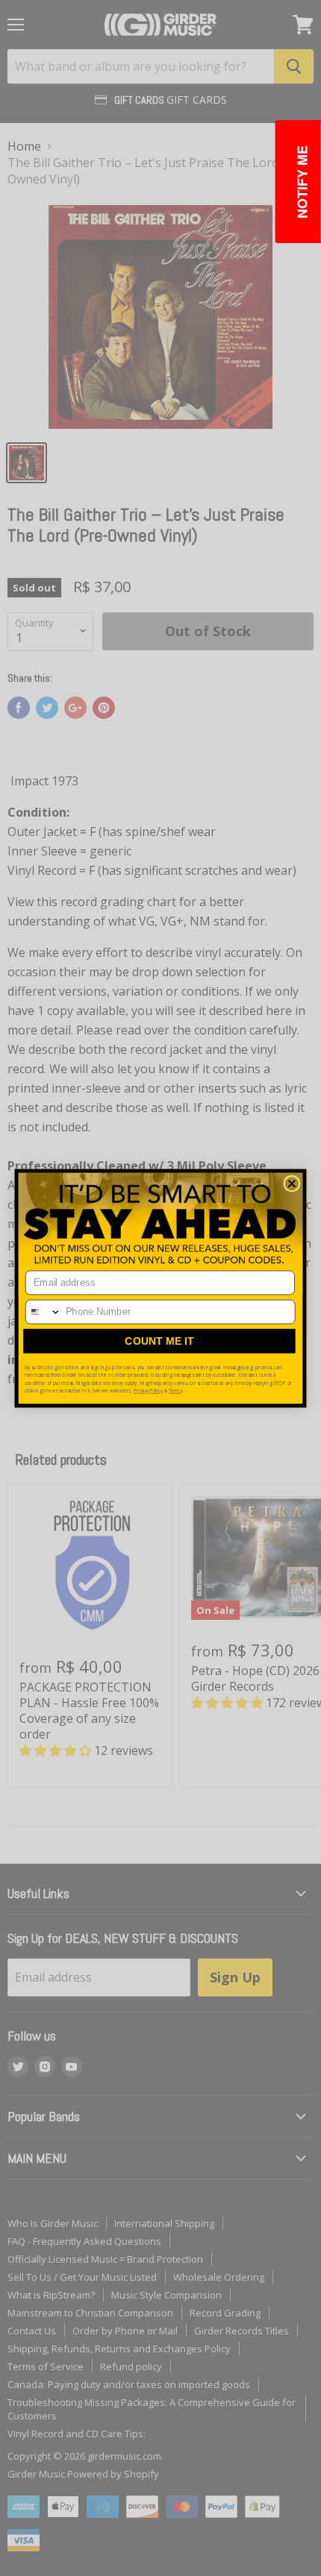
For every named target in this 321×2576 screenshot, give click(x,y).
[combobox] (44, 1311)
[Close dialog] (292, 1184)
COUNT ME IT (159, 1340)
